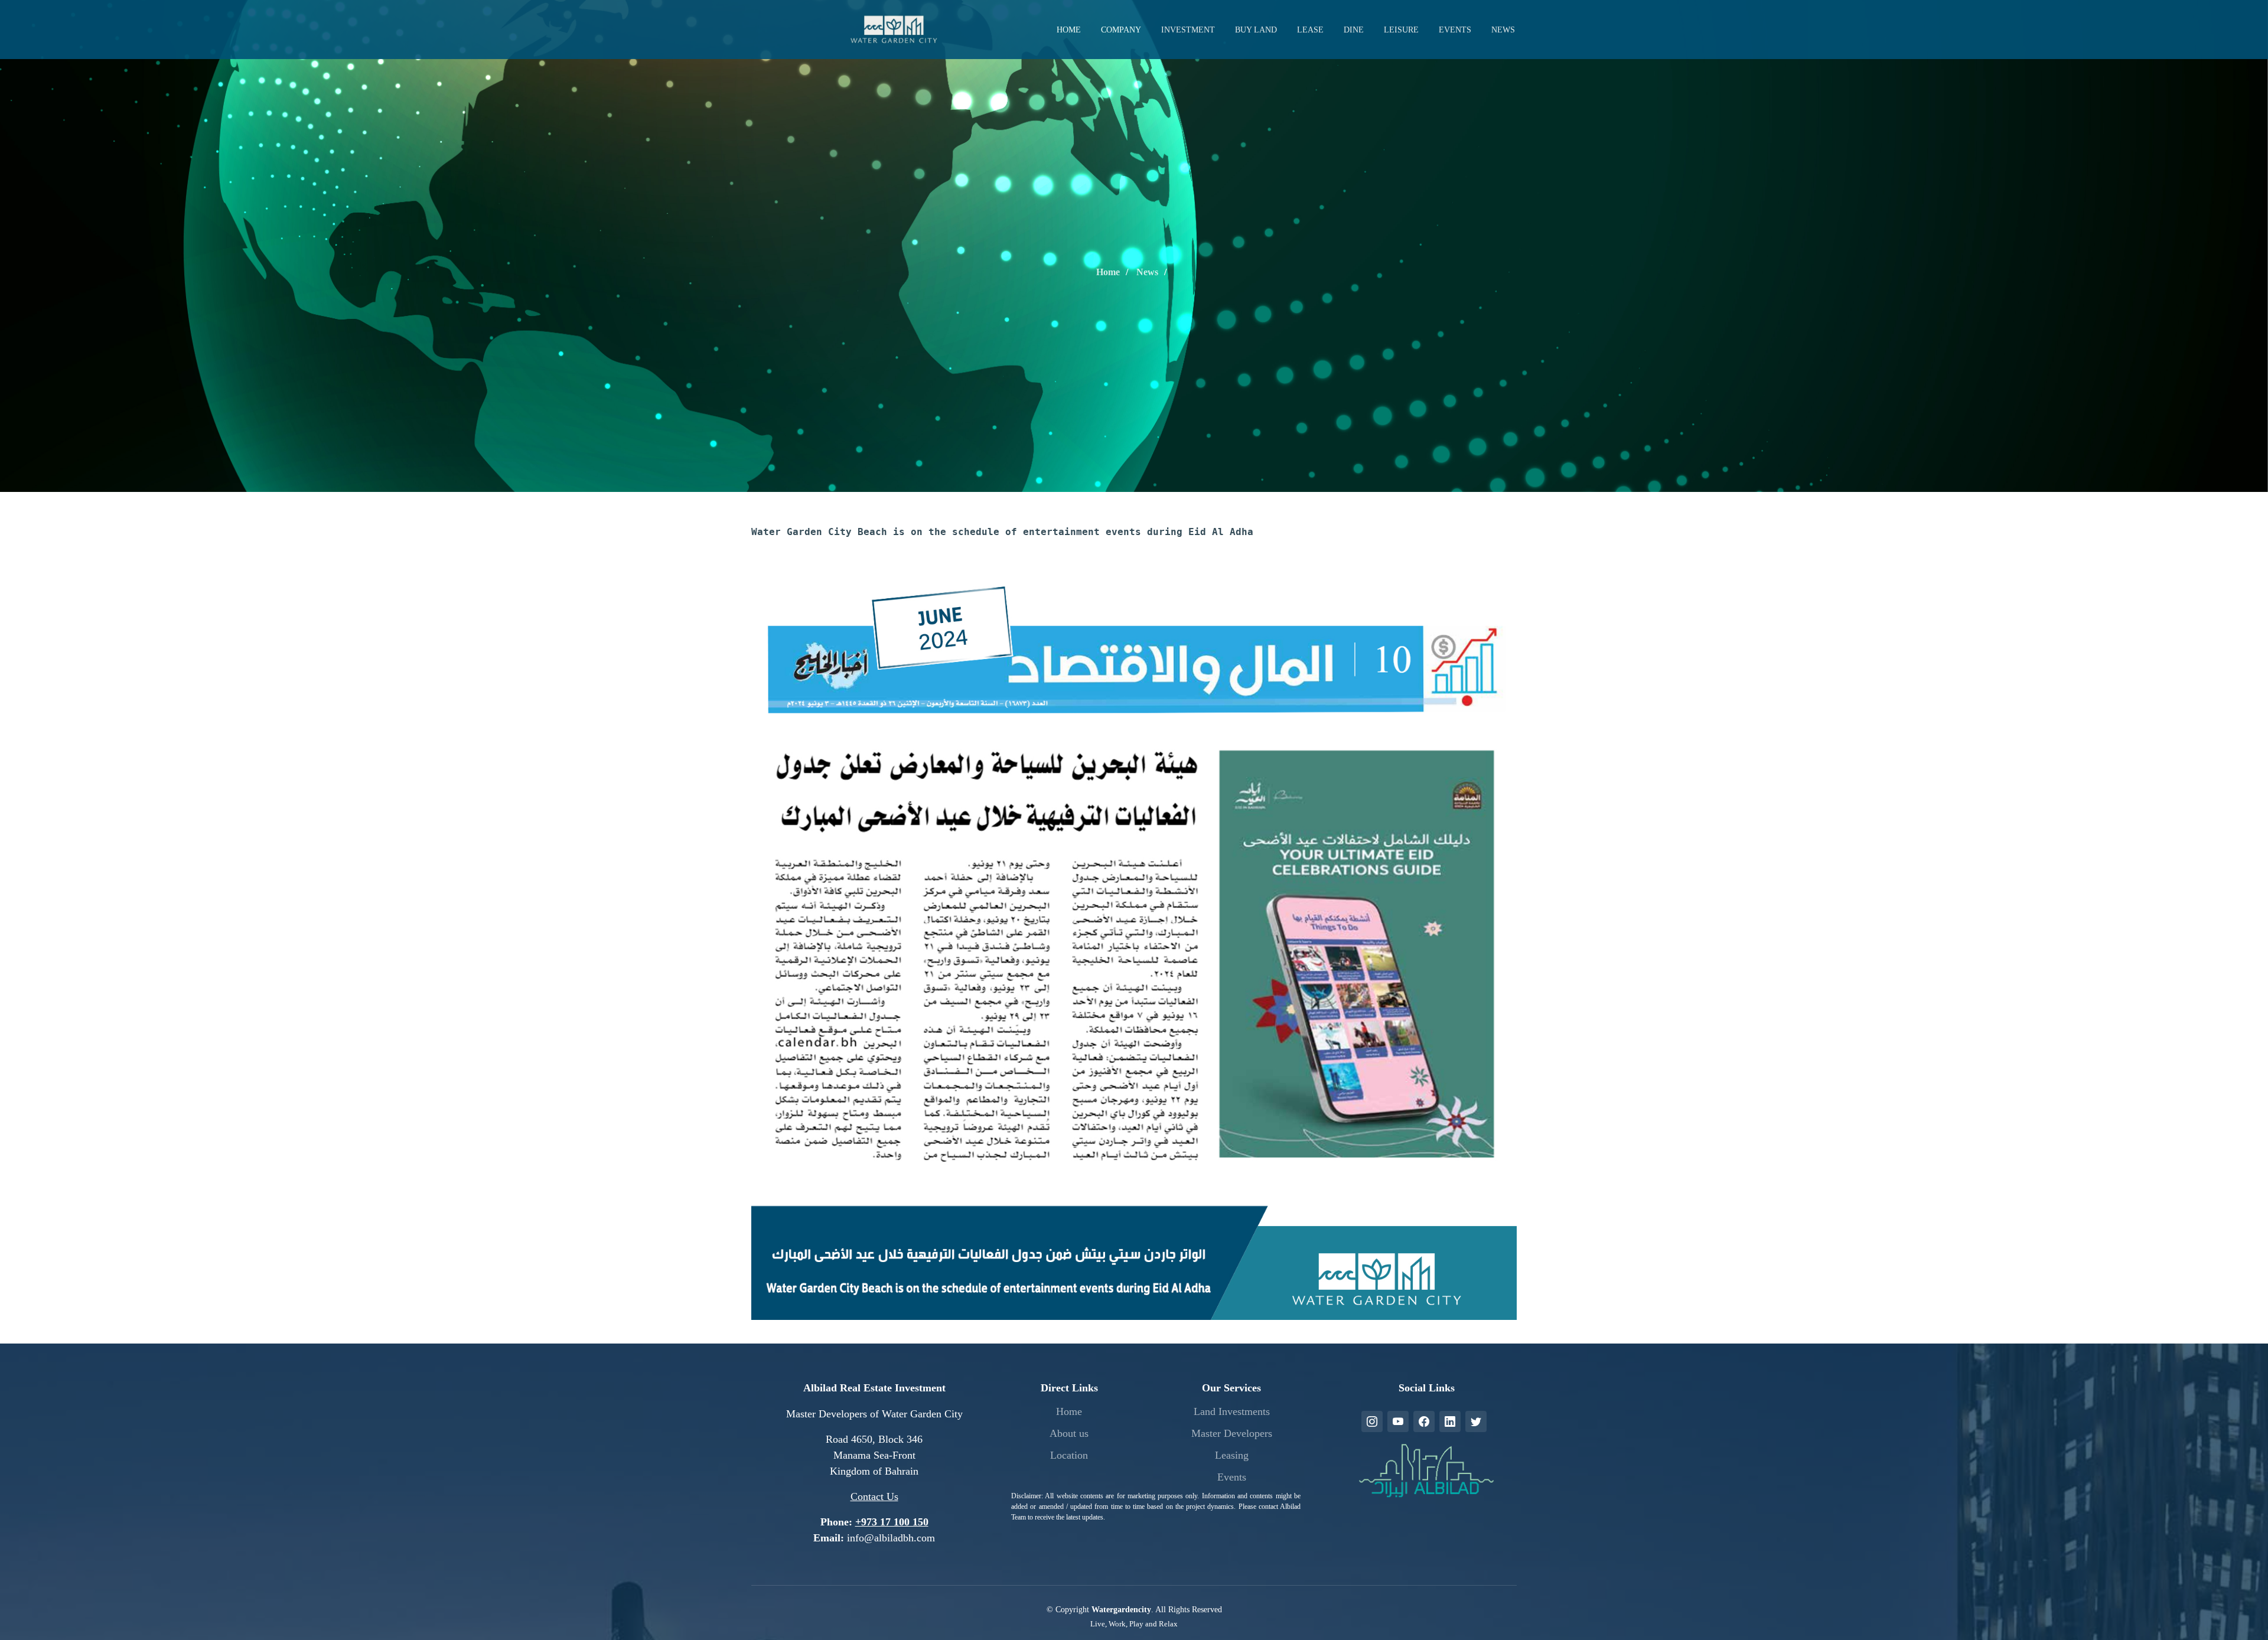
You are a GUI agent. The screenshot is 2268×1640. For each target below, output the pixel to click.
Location (1069, 1455)
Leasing (1232, 1455)
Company (1121, 30)
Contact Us (874, 1496)
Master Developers (1232, 1433)
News (1503, 30)
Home (1069, 30)
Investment (1188, 30)
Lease (1310, 30)
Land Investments (1232, 1411)
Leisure (1401, 30)
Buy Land (1256, 30)
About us (1069, 1433)
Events (1455, 30)
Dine (1354, 30)
